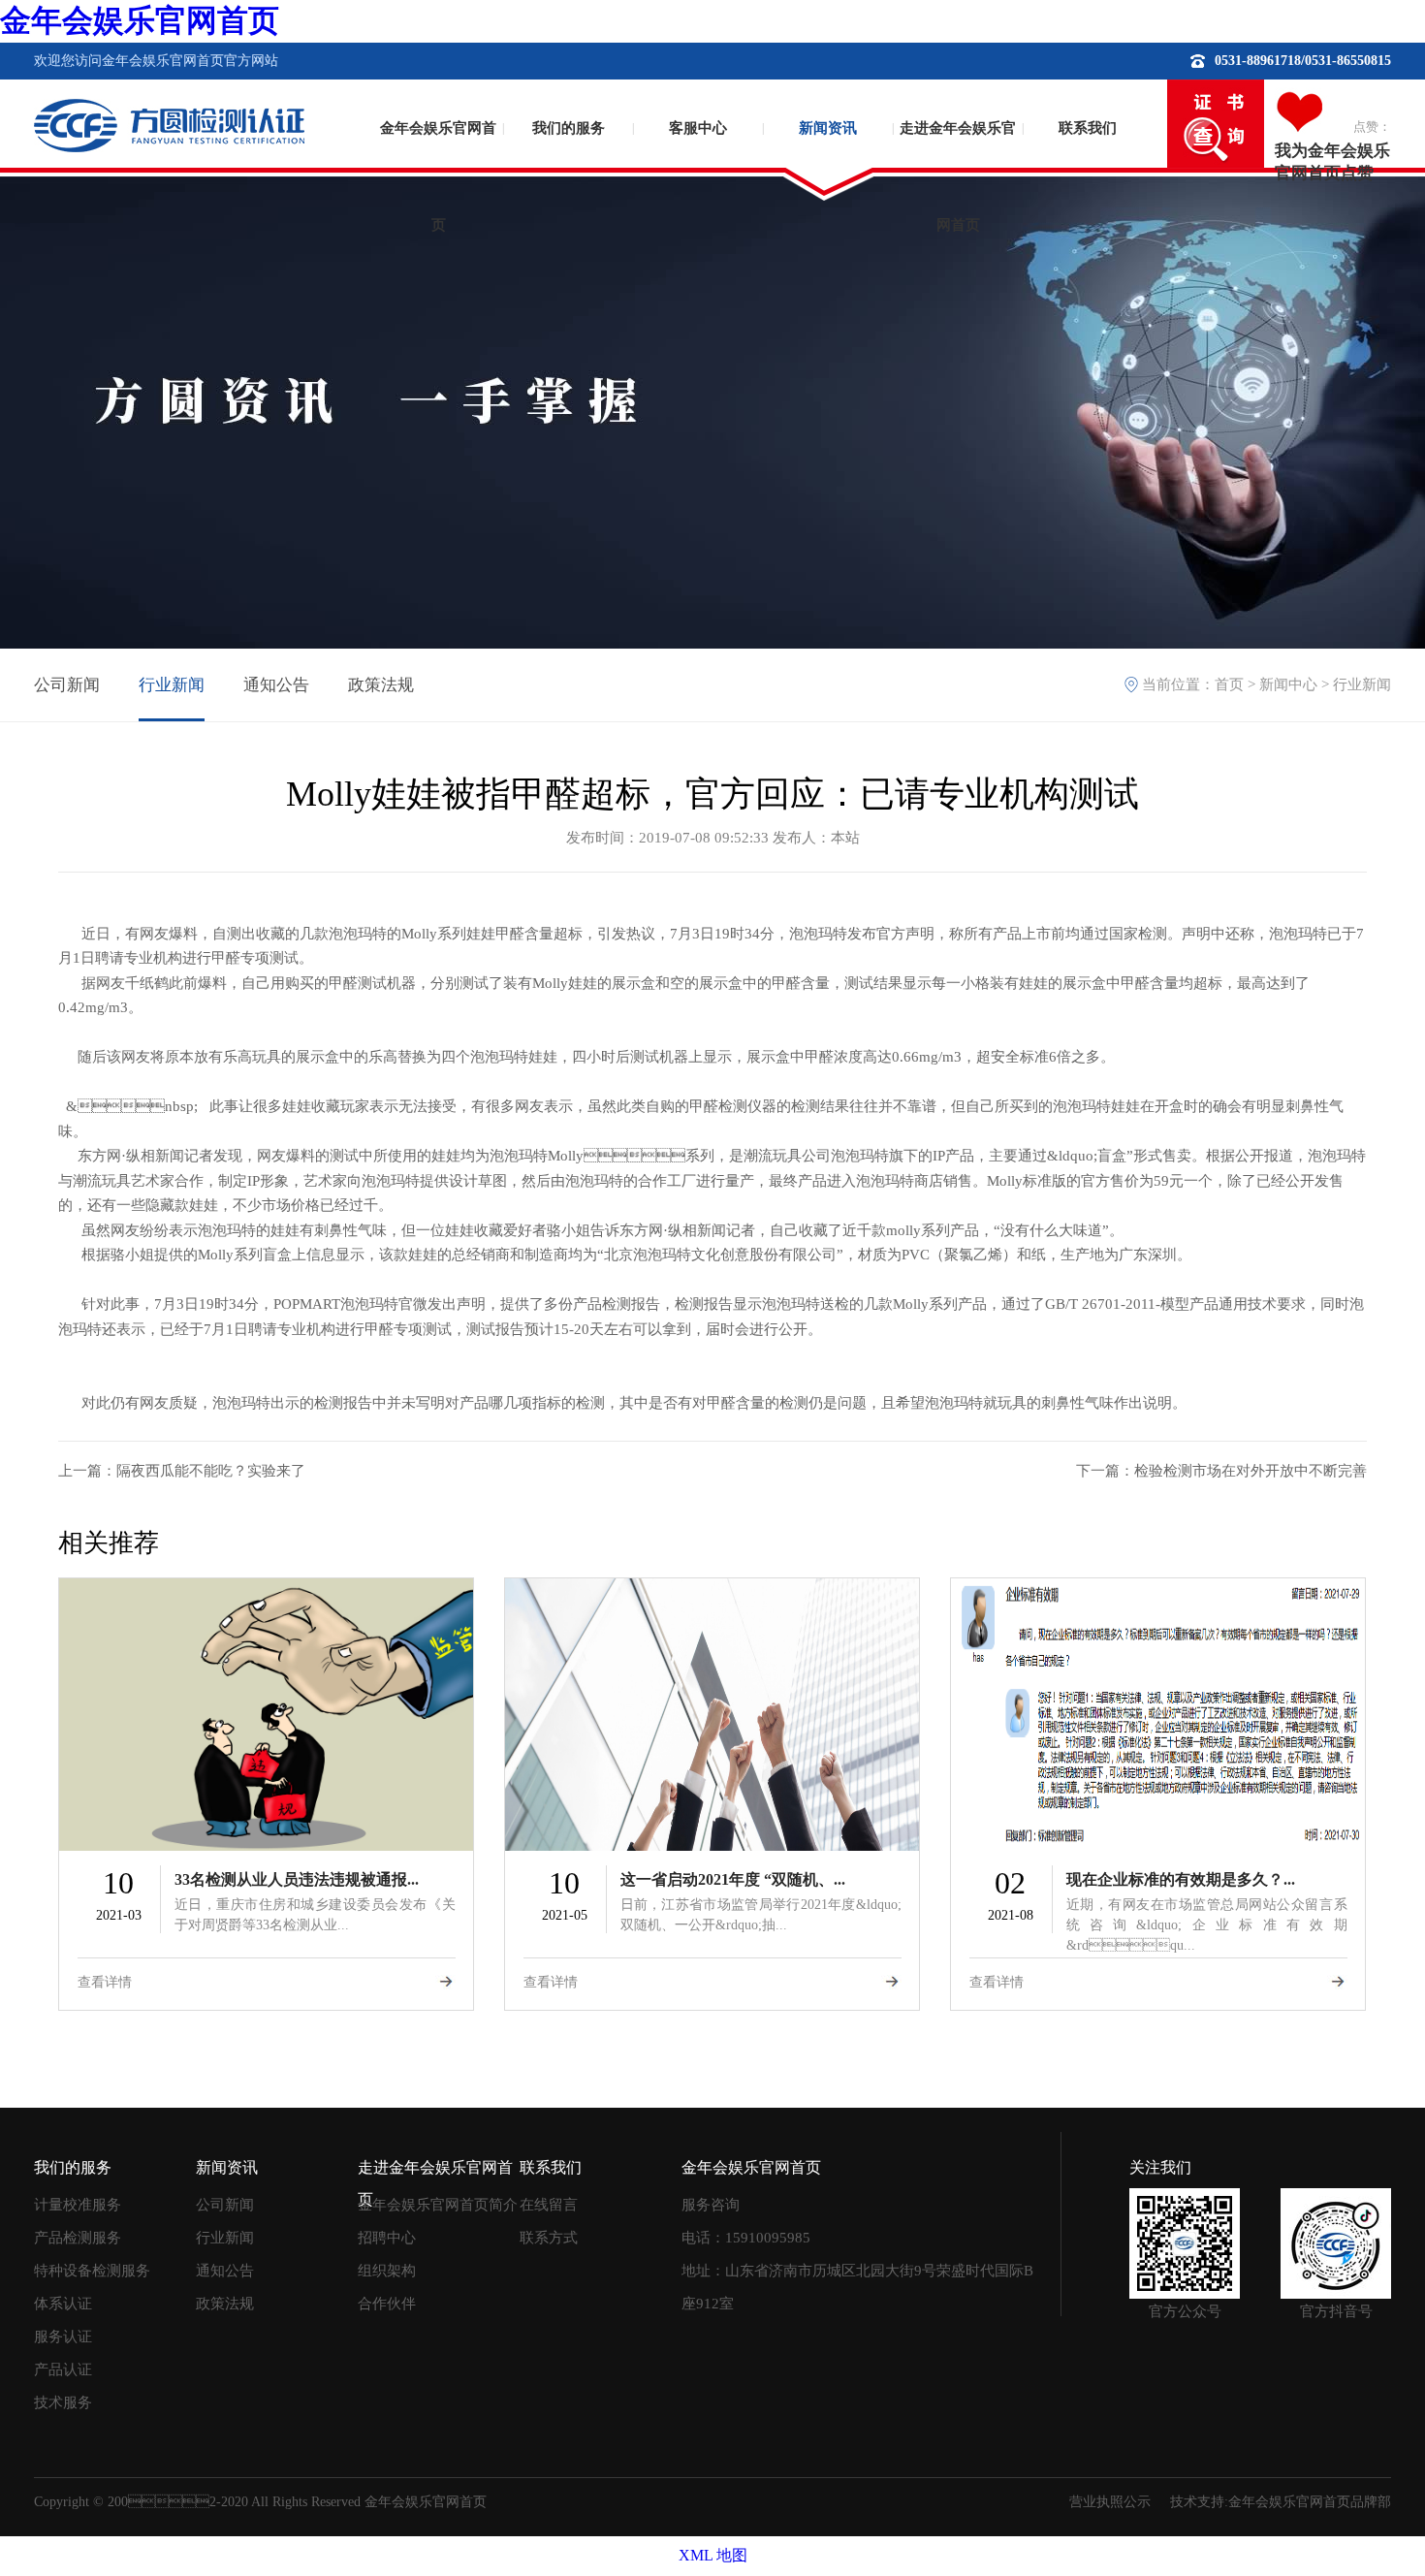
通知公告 (276, 685)
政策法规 (381, 685)
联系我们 (1088, 128)
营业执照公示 (1110, 2502)
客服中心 (698, 128)
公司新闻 (67, 685)
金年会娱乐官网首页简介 (438, 2205)
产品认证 (63, 2369)
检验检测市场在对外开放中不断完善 (1251, 1471)
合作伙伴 (387, 2304)
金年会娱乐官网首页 (140, 20)
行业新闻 (172, 685)
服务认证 (63, 2337)
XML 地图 (713, 2555)
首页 (1229, 684)
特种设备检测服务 (92, 2271)
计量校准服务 (78, 2205)
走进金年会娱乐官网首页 (958, 160)
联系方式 (549, 2238)
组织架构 (387, 2271)
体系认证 (63, 2304)
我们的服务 (569, 128)
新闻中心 (1288, 684)
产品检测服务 (78, 2238)
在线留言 (549, 2205)
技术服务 (63, 2402)
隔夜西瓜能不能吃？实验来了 (211, 1471)
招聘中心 (387, 2238)
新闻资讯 (828, 128)
